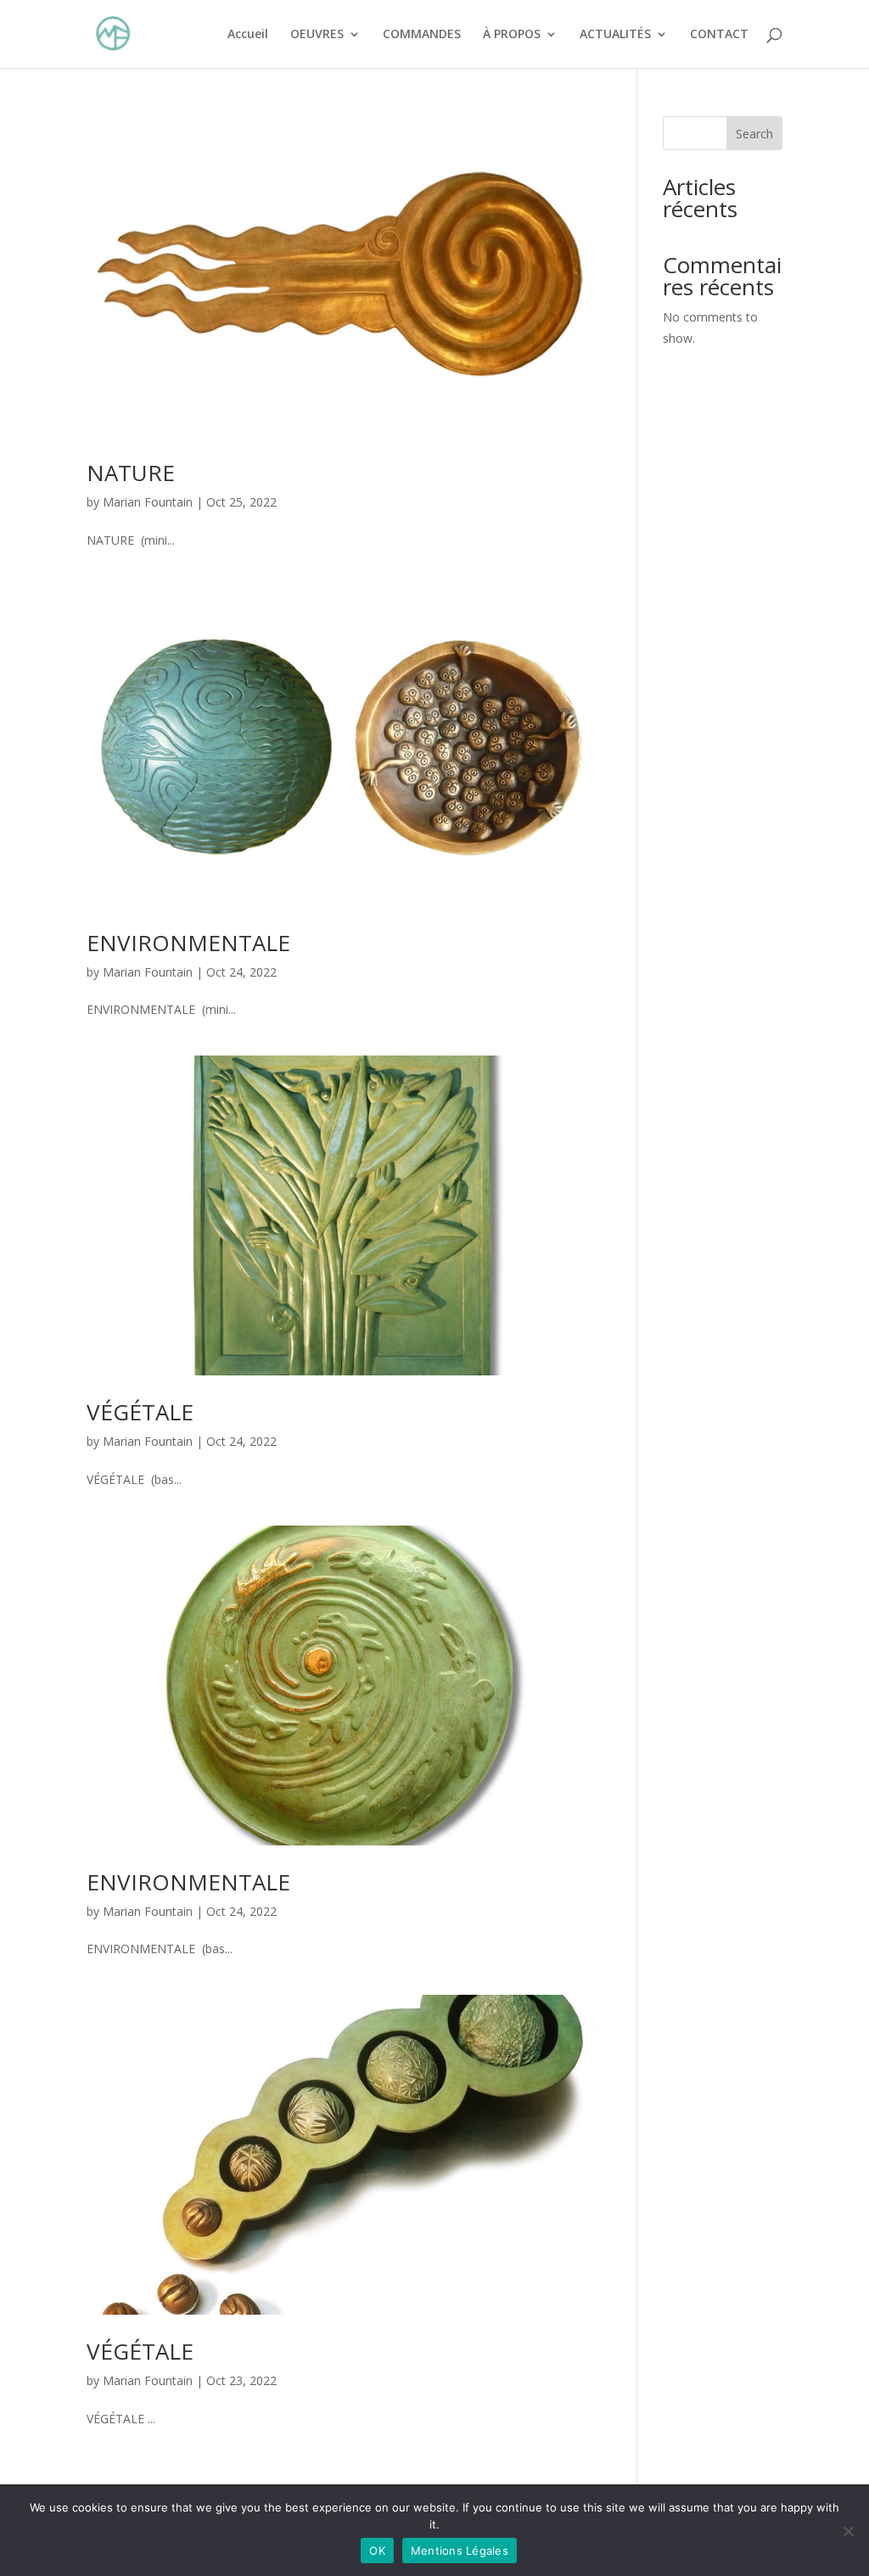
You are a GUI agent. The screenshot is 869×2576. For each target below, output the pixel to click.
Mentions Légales (460, 2551)
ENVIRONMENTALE (188, 943)
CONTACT (719, 35)
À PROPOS (512, 35)
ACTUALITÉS (615, 35)
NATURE (131, 473)
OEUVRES (317, 35)
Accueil (248, 35)
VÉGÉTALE (140, 1412)
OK (377, 2551)
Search (754, 134)
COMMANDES (422, 35)
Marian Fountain (148, 502)
